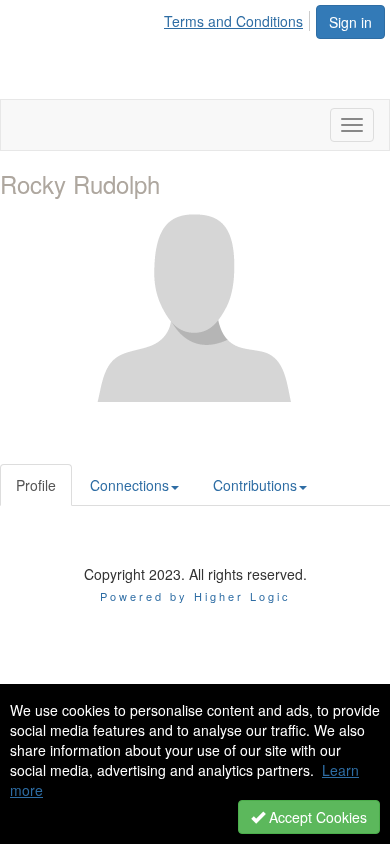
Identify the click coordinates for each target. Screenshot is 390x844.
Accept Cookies (316, 817)
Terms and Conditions (233, 21)
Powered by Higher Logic (195, 596)
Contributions (255, 485)
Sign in (350, 22)
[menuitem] (239, 18)
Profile (36, 485)
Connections (129, 485)
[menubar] (239, 18)
